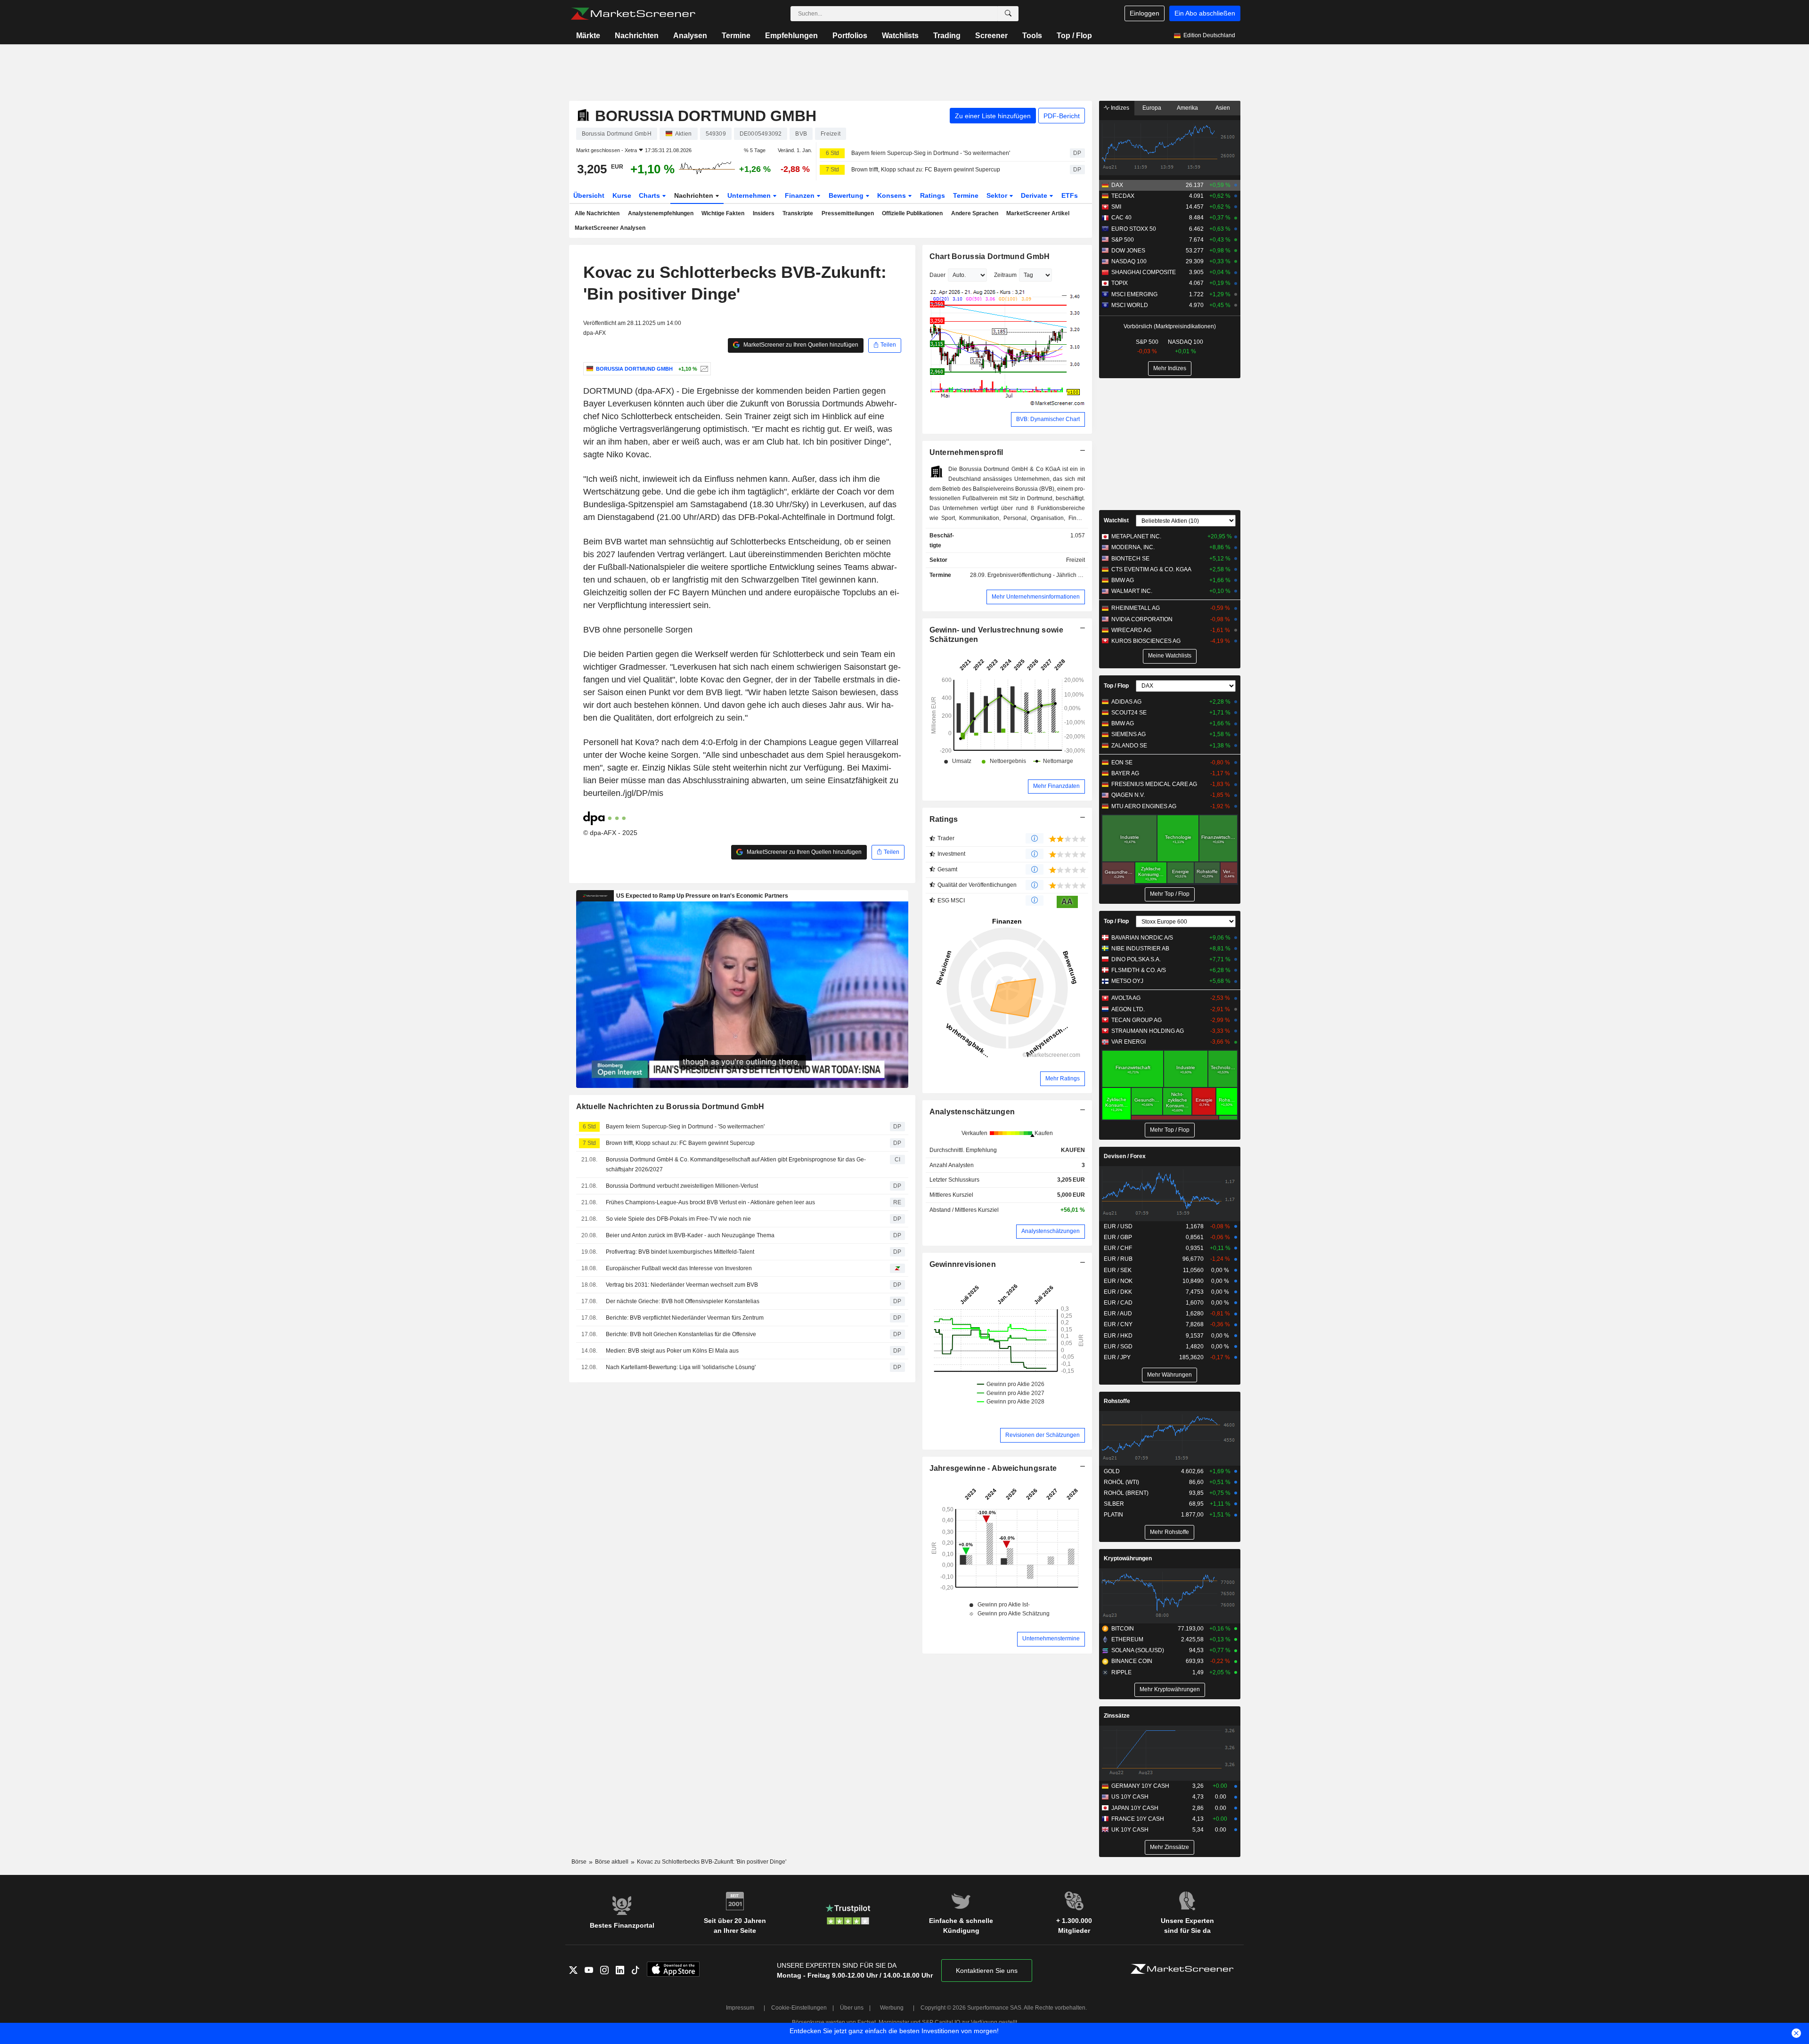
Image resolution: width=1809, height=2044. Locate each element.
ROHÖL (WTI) (1121, 1482)
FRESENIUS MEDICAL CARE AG (1154, 784)
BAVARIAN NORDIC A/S (1142, 938)
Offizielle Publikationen (912, 213)
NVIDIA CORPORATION (1142, 619)
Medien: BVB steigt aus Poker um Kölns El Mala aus (672, 1351)
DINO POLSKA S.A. (1136, 959)
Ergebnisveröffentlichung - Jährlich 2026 (1039, 575)
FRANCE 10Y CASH (1138, 1819)
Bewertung (847, 195)
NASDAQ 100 (1129, 261)
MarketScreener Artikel (1038, 213)
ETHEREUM (1127, 1639)
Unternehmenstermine (1051, 1638)
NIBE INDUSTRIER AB (1140, 949)
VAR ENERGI (1129, 1042)
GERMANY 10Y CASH (1140, 1786)
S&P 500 (1123, 240)
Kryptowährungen (1128, 1558)
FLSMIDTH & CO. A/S (1139, 970)
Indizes (1119, 108)
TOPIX (1120, 283)
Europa (1152, 108)
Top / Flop (1074, 36)
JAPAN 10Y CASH (1135, 1808)
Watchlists (900, 36)
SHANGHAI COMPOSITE (1144, 272)
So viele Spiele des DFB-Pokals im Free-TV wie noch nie (678, 1219)
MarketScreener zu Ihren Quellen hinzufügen (800, 345)
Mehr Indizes (1170, 368)
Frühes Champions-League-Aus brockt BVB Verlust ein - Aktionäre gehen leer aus (710, 1202)
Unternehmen (750, 195)
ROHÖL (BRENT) (1126, 1493)
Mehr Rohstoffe (1169, 1532)
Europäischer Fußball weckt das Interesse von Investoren (679, 1268)
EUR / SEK (1118, 1270)
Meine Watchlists (1170, 656)
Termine (736, 36)
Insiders (764, 213)
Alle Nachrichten (597, 213)
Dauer (937, 275)
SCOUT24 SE (1129, 713)
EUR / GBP (1118, 1237)
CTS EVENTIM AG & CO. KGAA (1151, 569)
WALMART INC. (1132, 591)
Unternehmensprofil (966, 452)
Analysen (690, 36)
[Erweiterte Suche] (1008, 14)
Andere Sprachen (975, 213)
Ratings (933, 195)
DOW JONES (1128, 251)
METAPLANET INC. (1136, 536)
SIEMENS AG (1129, 734)
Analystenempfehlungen (661, 213)
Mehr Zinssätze (1169, 1847)
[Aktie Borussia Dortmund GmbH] (703, 369)
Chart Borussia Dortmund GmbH (990, 256)
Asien (1223, 108)
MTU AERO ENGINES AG (1144, 806)
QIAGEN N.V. (1128, 795)
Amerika (1187, 108)
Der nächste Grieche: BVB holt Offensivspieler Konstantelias (683, 1301)
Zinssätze (1117, 1716)
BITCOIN (1123, 1629)
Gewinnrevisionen (963, 1264)
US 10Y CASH (1130, 1797)
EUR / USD (1118, 1226)
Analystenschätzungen (972, 1112)
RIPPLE (1121, 1672)
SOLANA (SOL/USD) (1138, 1650)
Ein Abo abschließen (1205, 13)
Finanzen (801, 195)
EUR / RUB (1118, 1259)
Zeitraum (1005, 275)
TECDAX (1123, 196)
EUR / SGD (1118, 1346)
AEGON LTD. (1128, 1009)
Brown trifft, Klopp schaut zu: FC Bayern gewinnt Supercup (926, 170)
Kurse (622, 195)
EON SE (1122, 762)
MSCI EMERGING (1134, 294)
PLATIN (1113, 1515)
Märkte (588, 36)
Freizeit (1076, 560)
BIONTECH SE (1130, 559)
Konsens (892, 195)
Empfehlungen (791, 36)
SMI (1116, 207)
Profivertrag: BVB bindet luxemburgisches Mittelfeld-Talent (680, 1252)
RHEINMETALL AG (1136, 608)
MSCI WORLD (1130, 305)
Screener (991, 36)
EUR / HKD (1118, 1336)
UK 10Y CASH (1130, 1830)
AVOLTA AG (1126, 998)
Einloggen (1145, 13)
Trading (947, 36)
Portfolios (850, 36)
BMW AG (1123, 580)
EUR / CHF (1118, 1248)
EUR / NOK (1118, 1281)
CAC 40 (1121, 218)
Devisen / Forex (1125, 1156)
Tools (1032, 36)
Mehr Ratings (1063, 1079)
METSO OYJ (1127, 981)
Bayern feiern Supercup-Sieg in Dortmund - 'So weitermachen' (931, 153)
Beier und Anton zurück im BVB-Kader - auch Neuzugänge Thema (690, 1235)
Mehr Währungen (1169, 1375)
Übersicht (589, 195)
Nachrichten (637, 36)
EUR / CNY (1118, 1324)
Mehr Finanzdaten (1056, 786)
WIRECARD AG (1131, 630)
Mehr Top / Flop (1170, 894)
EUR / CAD (1118, 1303)
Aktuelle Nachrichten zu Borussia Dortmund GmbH (670, 1107)
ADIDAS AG (1126, 702)
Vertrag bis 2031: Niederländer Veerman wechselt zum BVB (682, 1285)
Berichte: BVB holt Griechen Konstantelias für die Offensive (681, 1334)
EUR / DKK (1118, 1292)
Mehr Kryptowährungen (1170, 1689)
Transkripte (798, 213)
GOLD (1112, 1471)
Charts (650, 195)
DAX (1117, 185)
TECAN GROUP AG (1137, 1020)
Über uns (852, 2008)
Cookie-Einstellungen (799, 2008)
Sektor (998, 195)
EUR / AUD (1118, 1314)
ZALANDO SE (1129, 746)
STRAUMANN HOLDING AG (1148, 1031)
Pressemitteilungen (848, 213)
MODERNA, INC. (1133, 547)
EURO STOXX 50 (1134, 229)
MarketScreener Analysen (610, 228)
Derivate (1035, 195)
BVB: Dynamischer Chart (1048, 419)
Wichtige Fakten (723, 213)
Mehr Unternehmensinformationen (1036, 597)
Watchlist (1116, 520)
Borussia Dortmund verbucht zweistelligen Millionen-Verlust (682, 1186)
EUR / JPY (1117, 1357)
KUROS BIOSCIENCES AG (1146, 641)
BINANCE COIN (1132, 1661)
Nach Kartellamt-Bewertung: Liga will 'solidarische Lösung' (681, 1367)
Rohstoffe (1117, 1401)
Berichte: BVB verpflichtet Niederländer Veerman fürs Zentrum (685, 1318)
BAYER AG (1125, 773)
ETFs (1070, 195)
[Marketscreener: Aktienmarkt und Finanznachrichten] (633, 14)
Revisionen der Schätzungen (1043, 1435)
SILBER (1114, 1504)
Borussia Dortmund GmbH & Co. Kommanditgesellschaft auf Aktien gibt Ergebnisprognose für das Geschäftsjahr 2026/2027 (736, 1164)
